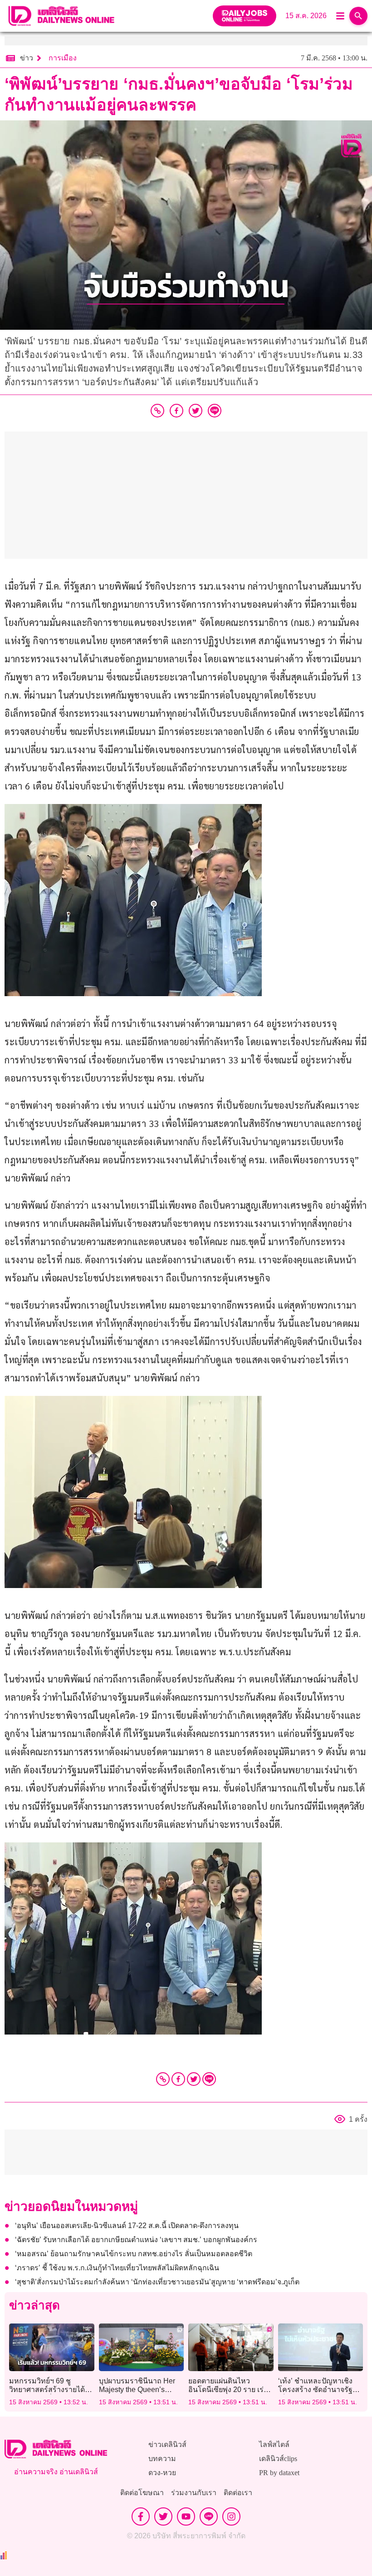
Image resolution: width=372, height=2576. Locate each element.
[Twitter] (194, 2079)
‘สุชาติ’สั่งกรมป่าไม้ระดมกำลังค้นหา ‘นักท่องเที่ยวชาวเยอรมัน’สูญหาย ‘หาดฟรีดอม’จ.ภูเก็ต (157, 2282)
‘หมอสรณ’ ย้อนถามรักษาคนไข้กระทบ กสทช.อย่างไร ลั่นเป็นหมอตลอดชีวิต (134, 2254)
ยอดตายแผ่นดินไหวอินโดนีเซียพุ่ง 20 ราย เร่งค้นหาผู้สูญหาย (228, 2390)
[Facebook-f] (141, 2516)
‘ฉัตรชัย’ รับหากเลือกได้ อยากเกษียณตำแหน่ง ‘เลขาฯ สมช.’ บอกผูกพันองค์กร (138, 2240)
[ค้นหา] (358, 16)
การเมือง (63, 58)
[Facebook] (178, 2079)
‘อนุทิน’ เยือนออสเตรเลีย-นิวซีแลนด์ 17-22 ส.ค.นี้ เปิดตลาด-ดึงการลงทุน (127, 2226)
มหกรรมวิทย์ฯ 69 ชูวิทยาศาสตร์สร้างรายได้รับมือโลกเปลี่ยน (47, 2390)
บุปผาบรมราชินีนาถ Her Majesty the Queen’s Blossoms (137, 2390)
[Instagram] (231, 2516)
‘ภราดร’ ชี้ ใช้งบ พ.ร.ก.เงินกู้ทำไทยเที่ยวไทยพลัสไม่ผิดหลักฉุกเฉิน (117, 2268)
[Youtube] (186, 2516)
